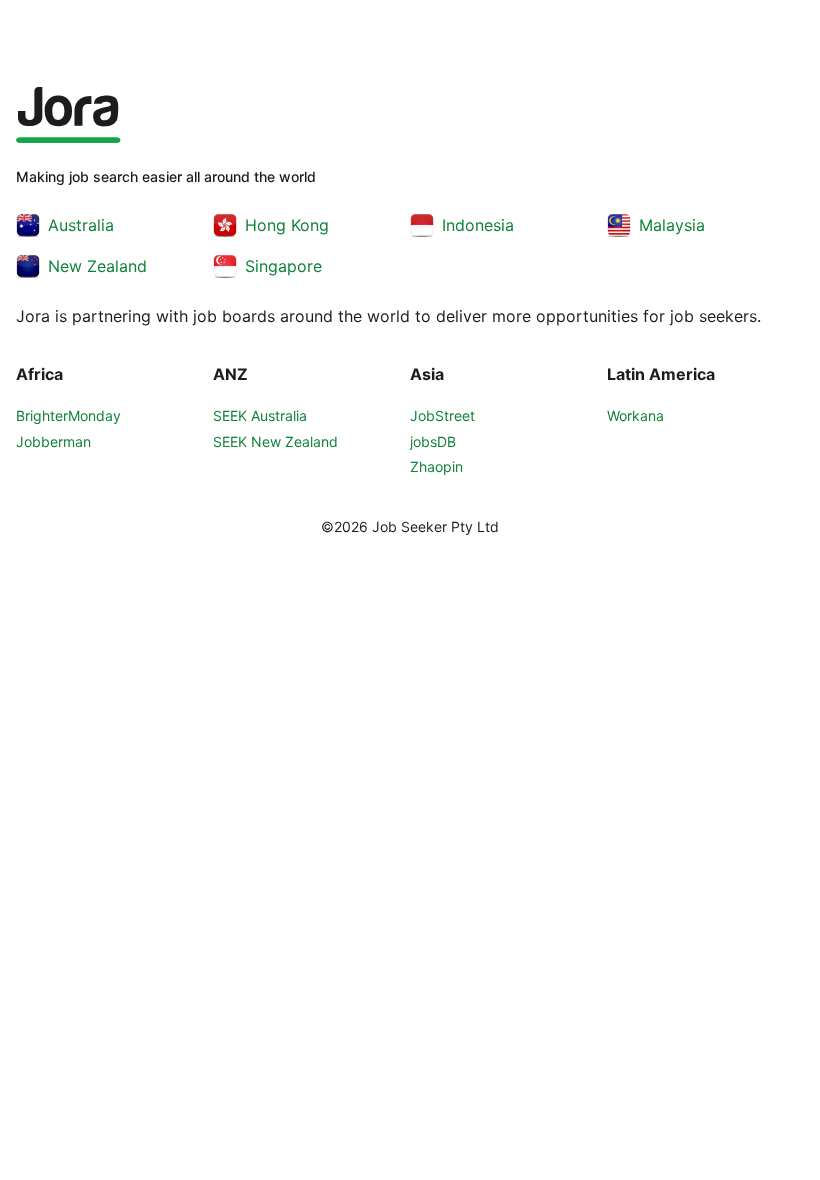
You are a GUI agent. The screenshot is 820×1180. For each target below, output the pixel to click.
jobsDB (433, 441)
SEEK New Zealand (275, 441)
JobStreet (442, 415)
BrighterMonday (68, 415)
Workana (635, 415)
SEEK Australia (260, 415)
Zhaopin (436, 466)
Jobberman (53, 441)
